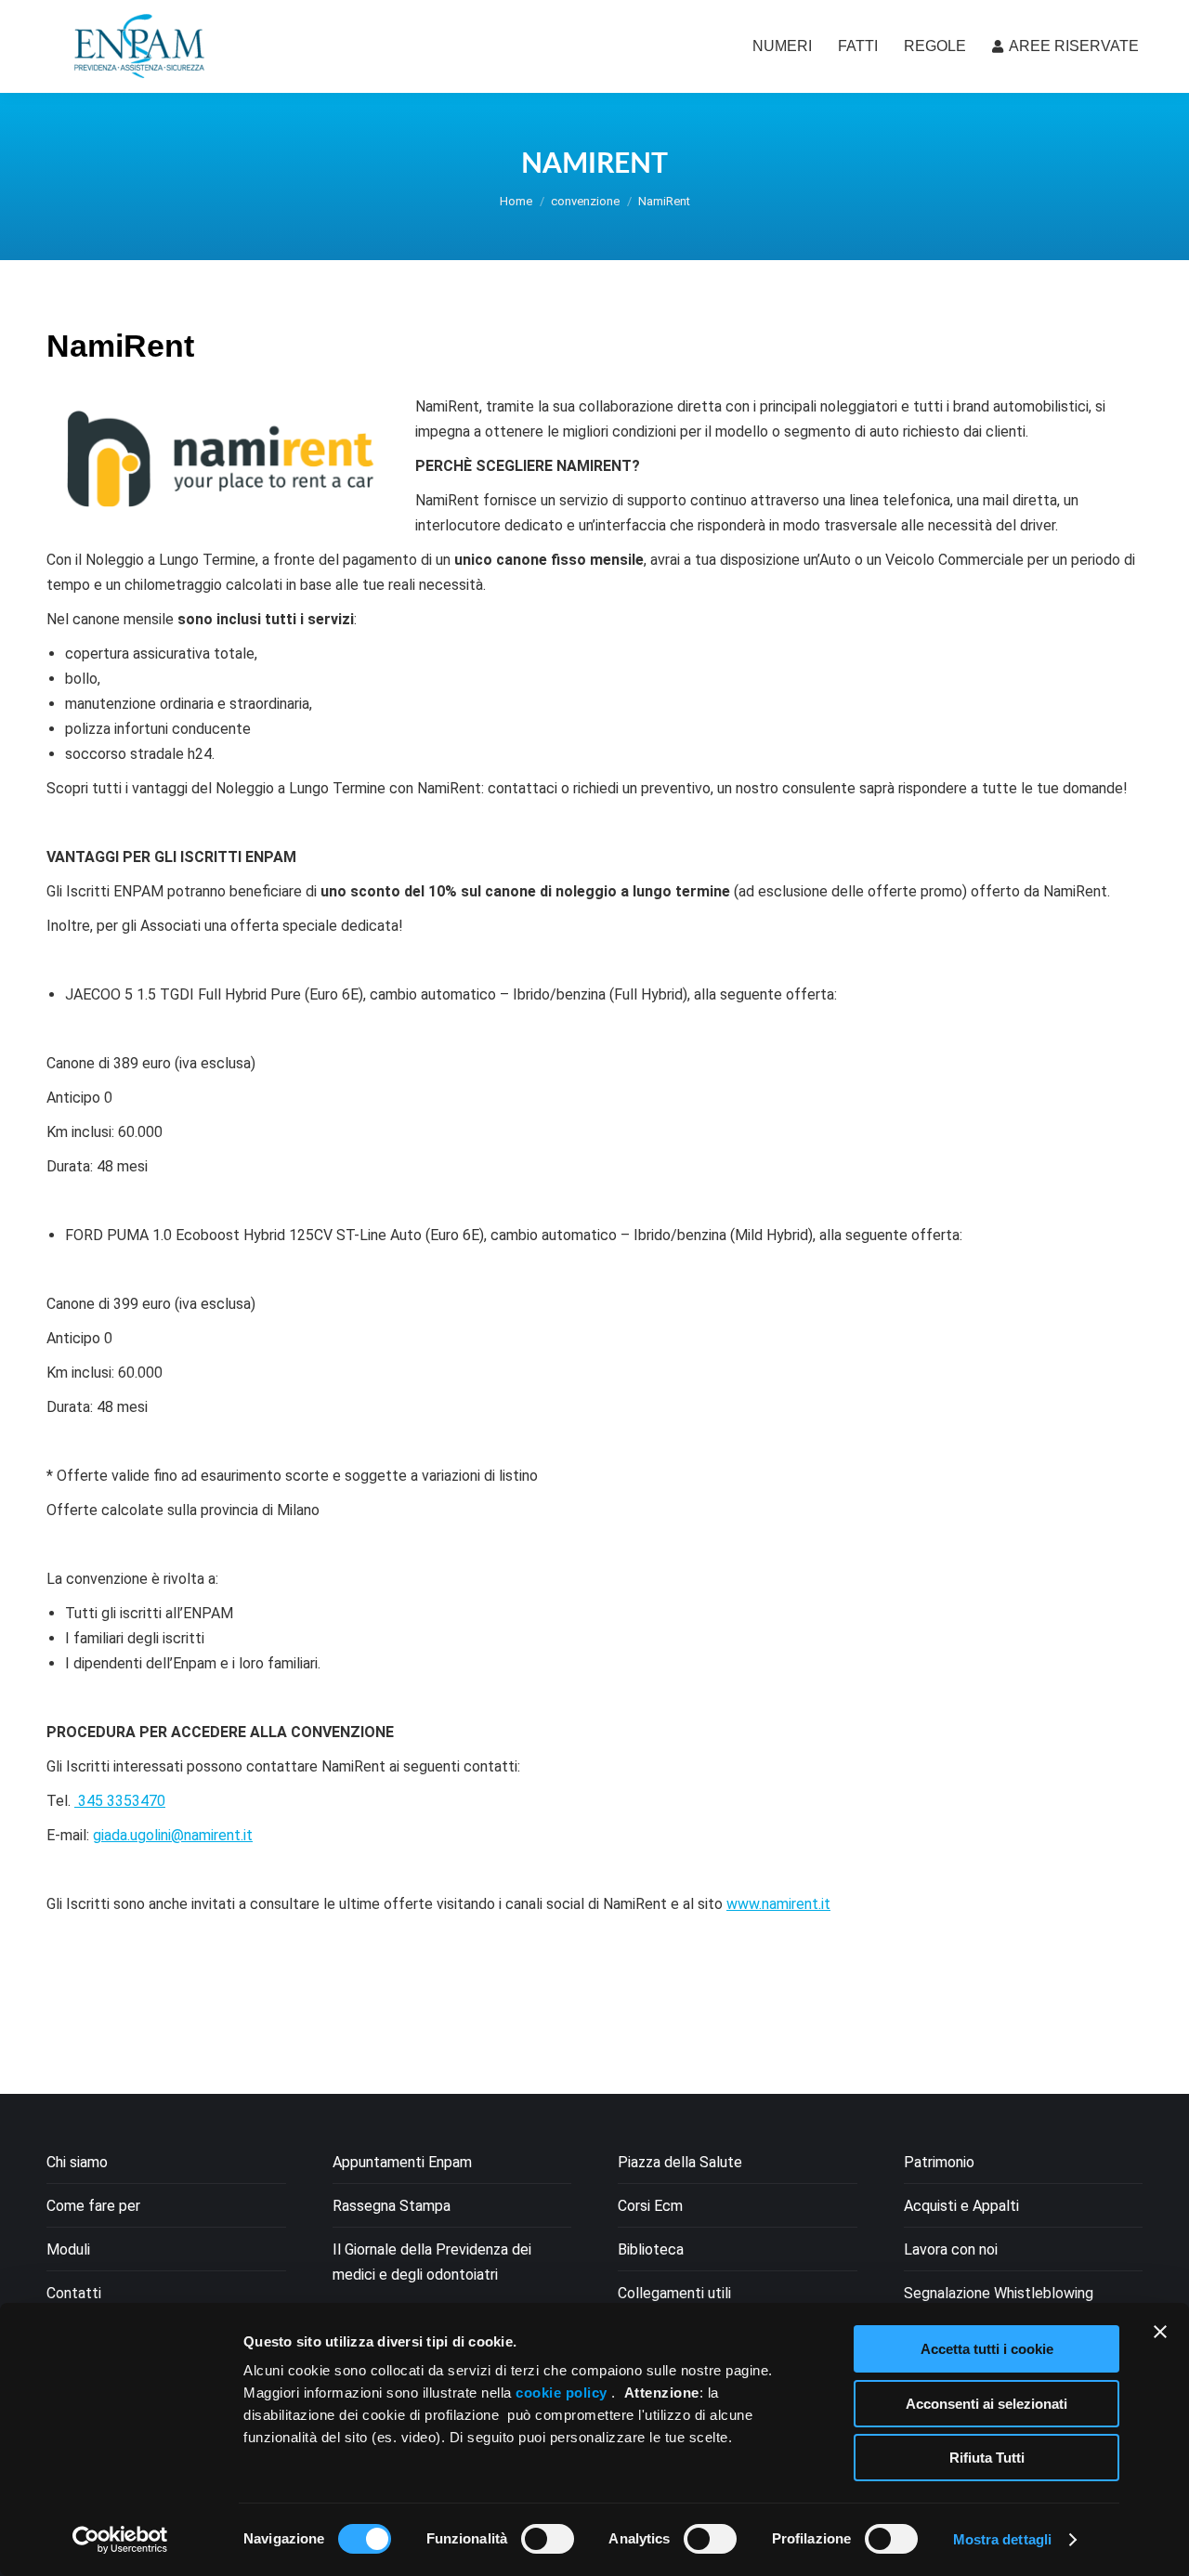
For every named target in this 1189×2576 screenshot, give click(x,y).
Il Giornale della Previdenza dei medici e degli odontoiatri (432, 2262)
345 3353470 (120, 1801)
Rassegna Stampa (392, 2206)
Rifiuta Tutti (987, 2458)
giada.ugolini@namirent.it (173, 1835)
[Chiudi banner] (1160, 2332)
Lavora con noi (951, 2249)
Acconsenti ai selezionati (986, 2404)
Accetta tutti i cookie (987, 2349)
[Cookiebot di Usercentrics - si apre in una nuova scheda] (120, 2540)
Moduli (68, 2249)
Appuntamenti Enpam (402, 2162)
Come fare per (93, 2206)
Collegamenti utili (674, 2293)
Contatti (74, 2293)
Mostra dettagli (1003, 2539)
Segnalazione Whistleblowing (999, 2293)
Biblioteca (651, 2249)
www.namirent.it (778, 1904)
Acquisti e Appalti (961, 2206)
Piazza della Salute (680, 2162)
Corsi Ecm (650, 2206)
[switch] (548, 2539)
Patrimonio (939, 2162)
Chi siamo (77, 2162)
